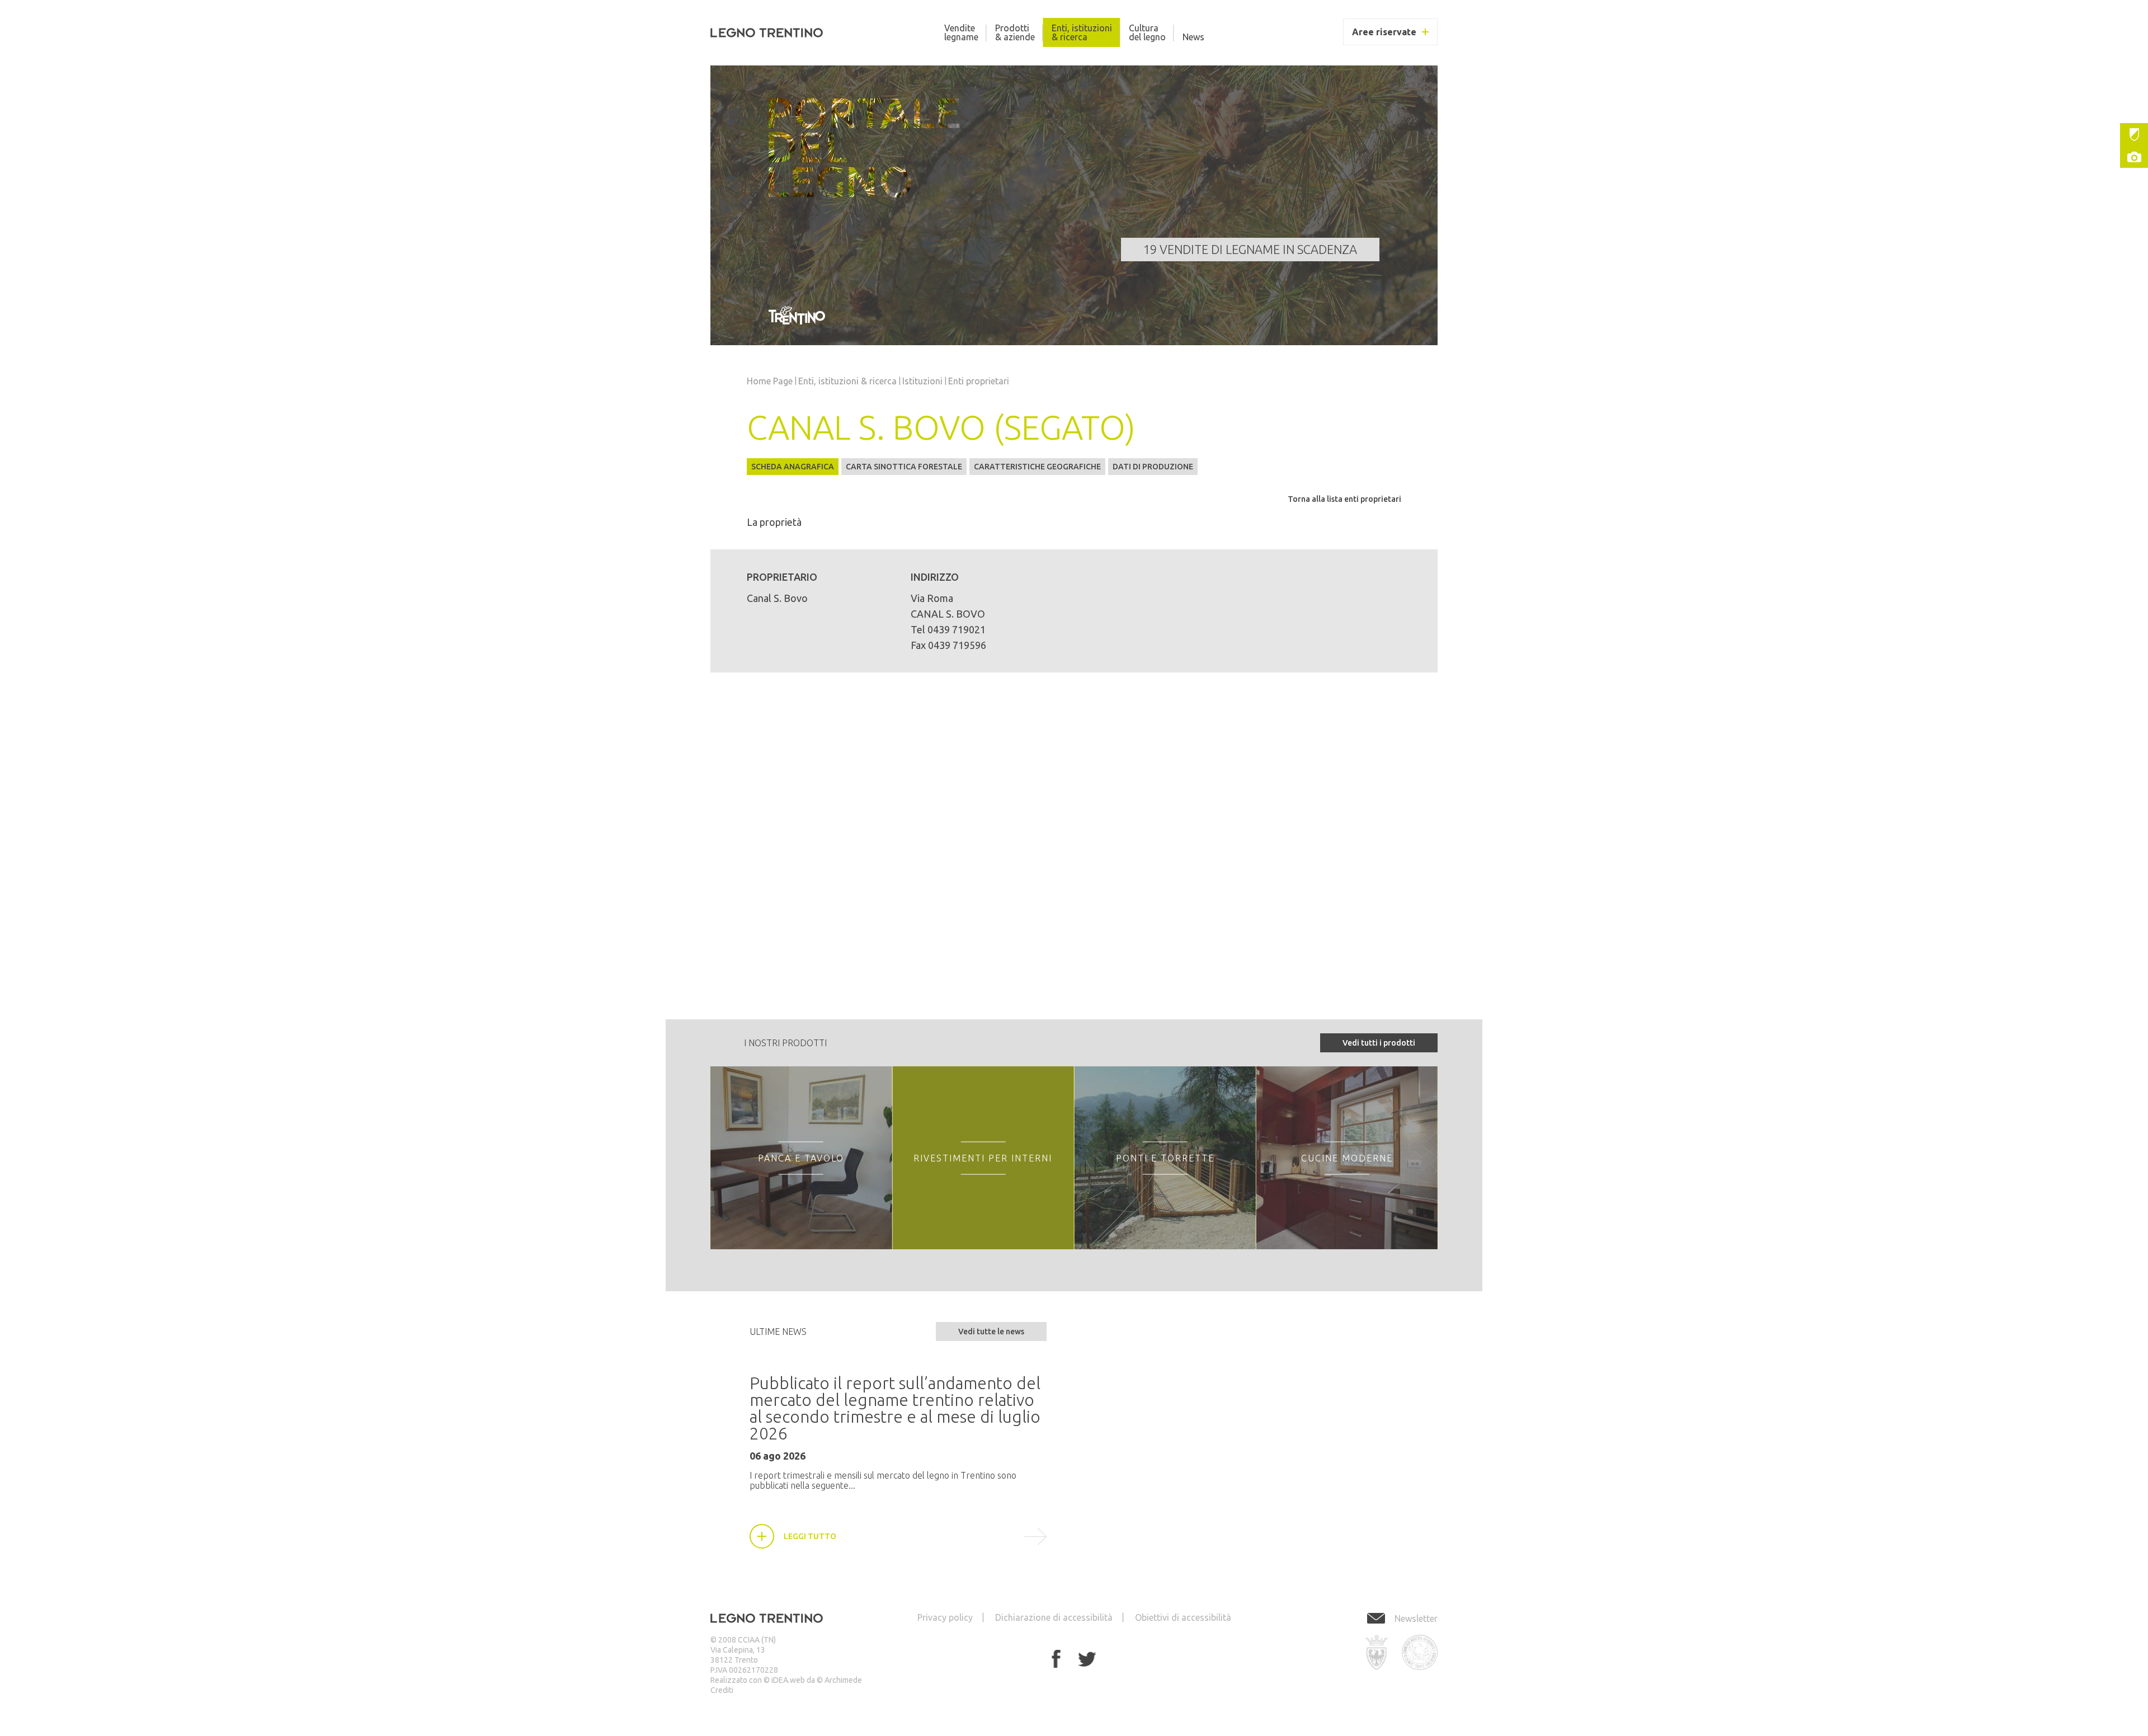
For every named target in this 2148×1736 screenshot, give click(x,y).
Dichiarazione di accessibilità (1054, 1617)
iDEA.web (788, 1680)
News (1193, 37)
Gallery (2134, 157)
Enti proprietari (979, 381)
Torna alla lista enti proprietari (1344, 499)
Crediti (722, 1690)
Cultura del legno (1147, 32)
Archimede (843, 1680)
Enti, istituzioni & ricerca (1082, 32)
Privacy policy (945, 1617)
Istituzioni (2134, 134)
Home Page (770, 381)
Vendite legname (961, 32)
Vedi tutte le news (991, 1332)
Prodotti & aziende (1015, 32)
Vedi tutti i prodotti (1379, 1043)
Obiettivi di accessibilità (1183, 1617)
